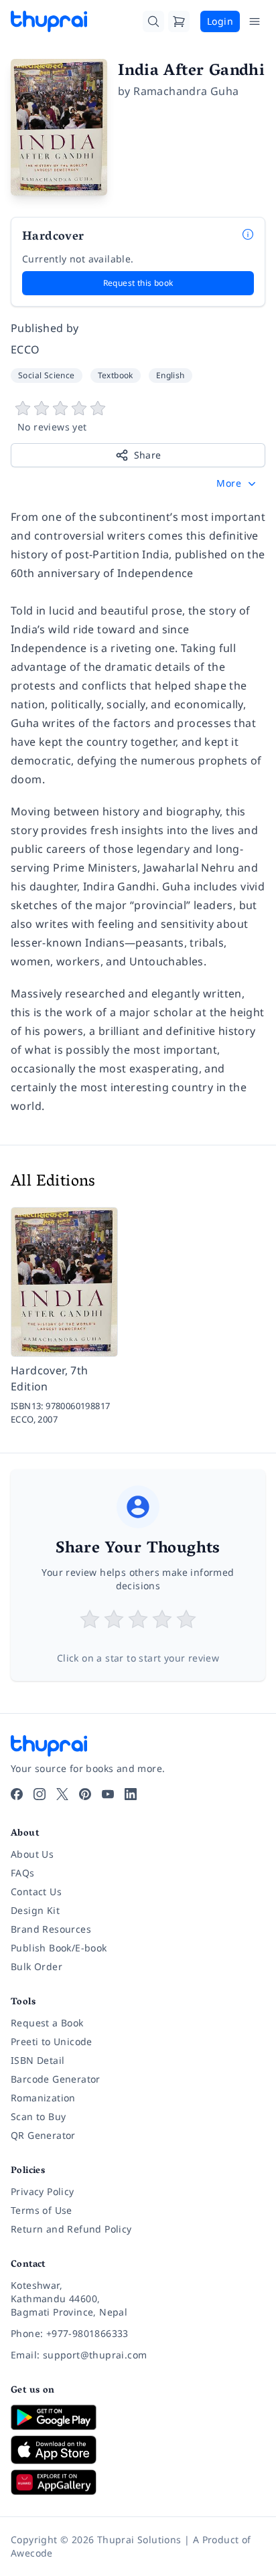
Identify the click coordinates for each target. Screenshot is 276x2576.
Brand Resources (51, 1929)
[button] (237, 483)
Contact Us (36, 1891)
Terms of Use (42, 2210)
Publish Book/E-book (59, 1948)
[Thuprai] (49, 21)
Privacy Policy (43, 2191)
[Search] (153, 21)
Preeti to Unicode (52, 2041)
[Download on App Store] (138, 2450)
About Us (32, 1854)
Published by (45, 328)
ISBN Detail (38, 2060)
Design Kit (35, 1910)
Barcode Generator (56, 2079)
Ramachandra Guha (186, 91)
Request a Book (47, 2023)
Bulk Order (37, 1966)
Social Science (47, 375)
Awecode (32, 2553)
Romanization (43, 2098)
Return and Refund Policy (71, 2229)
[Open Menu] (255, 21)
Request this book (138, 283)
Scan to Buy (38, 2116)
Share (148, 455)
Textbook (116, 375)
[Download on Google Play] (138, 2417)
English (170, 375)
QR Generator (43, 2135)
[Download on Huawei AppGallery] (138, 2482)
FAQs (23, 1873)
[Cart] (179, 21)
